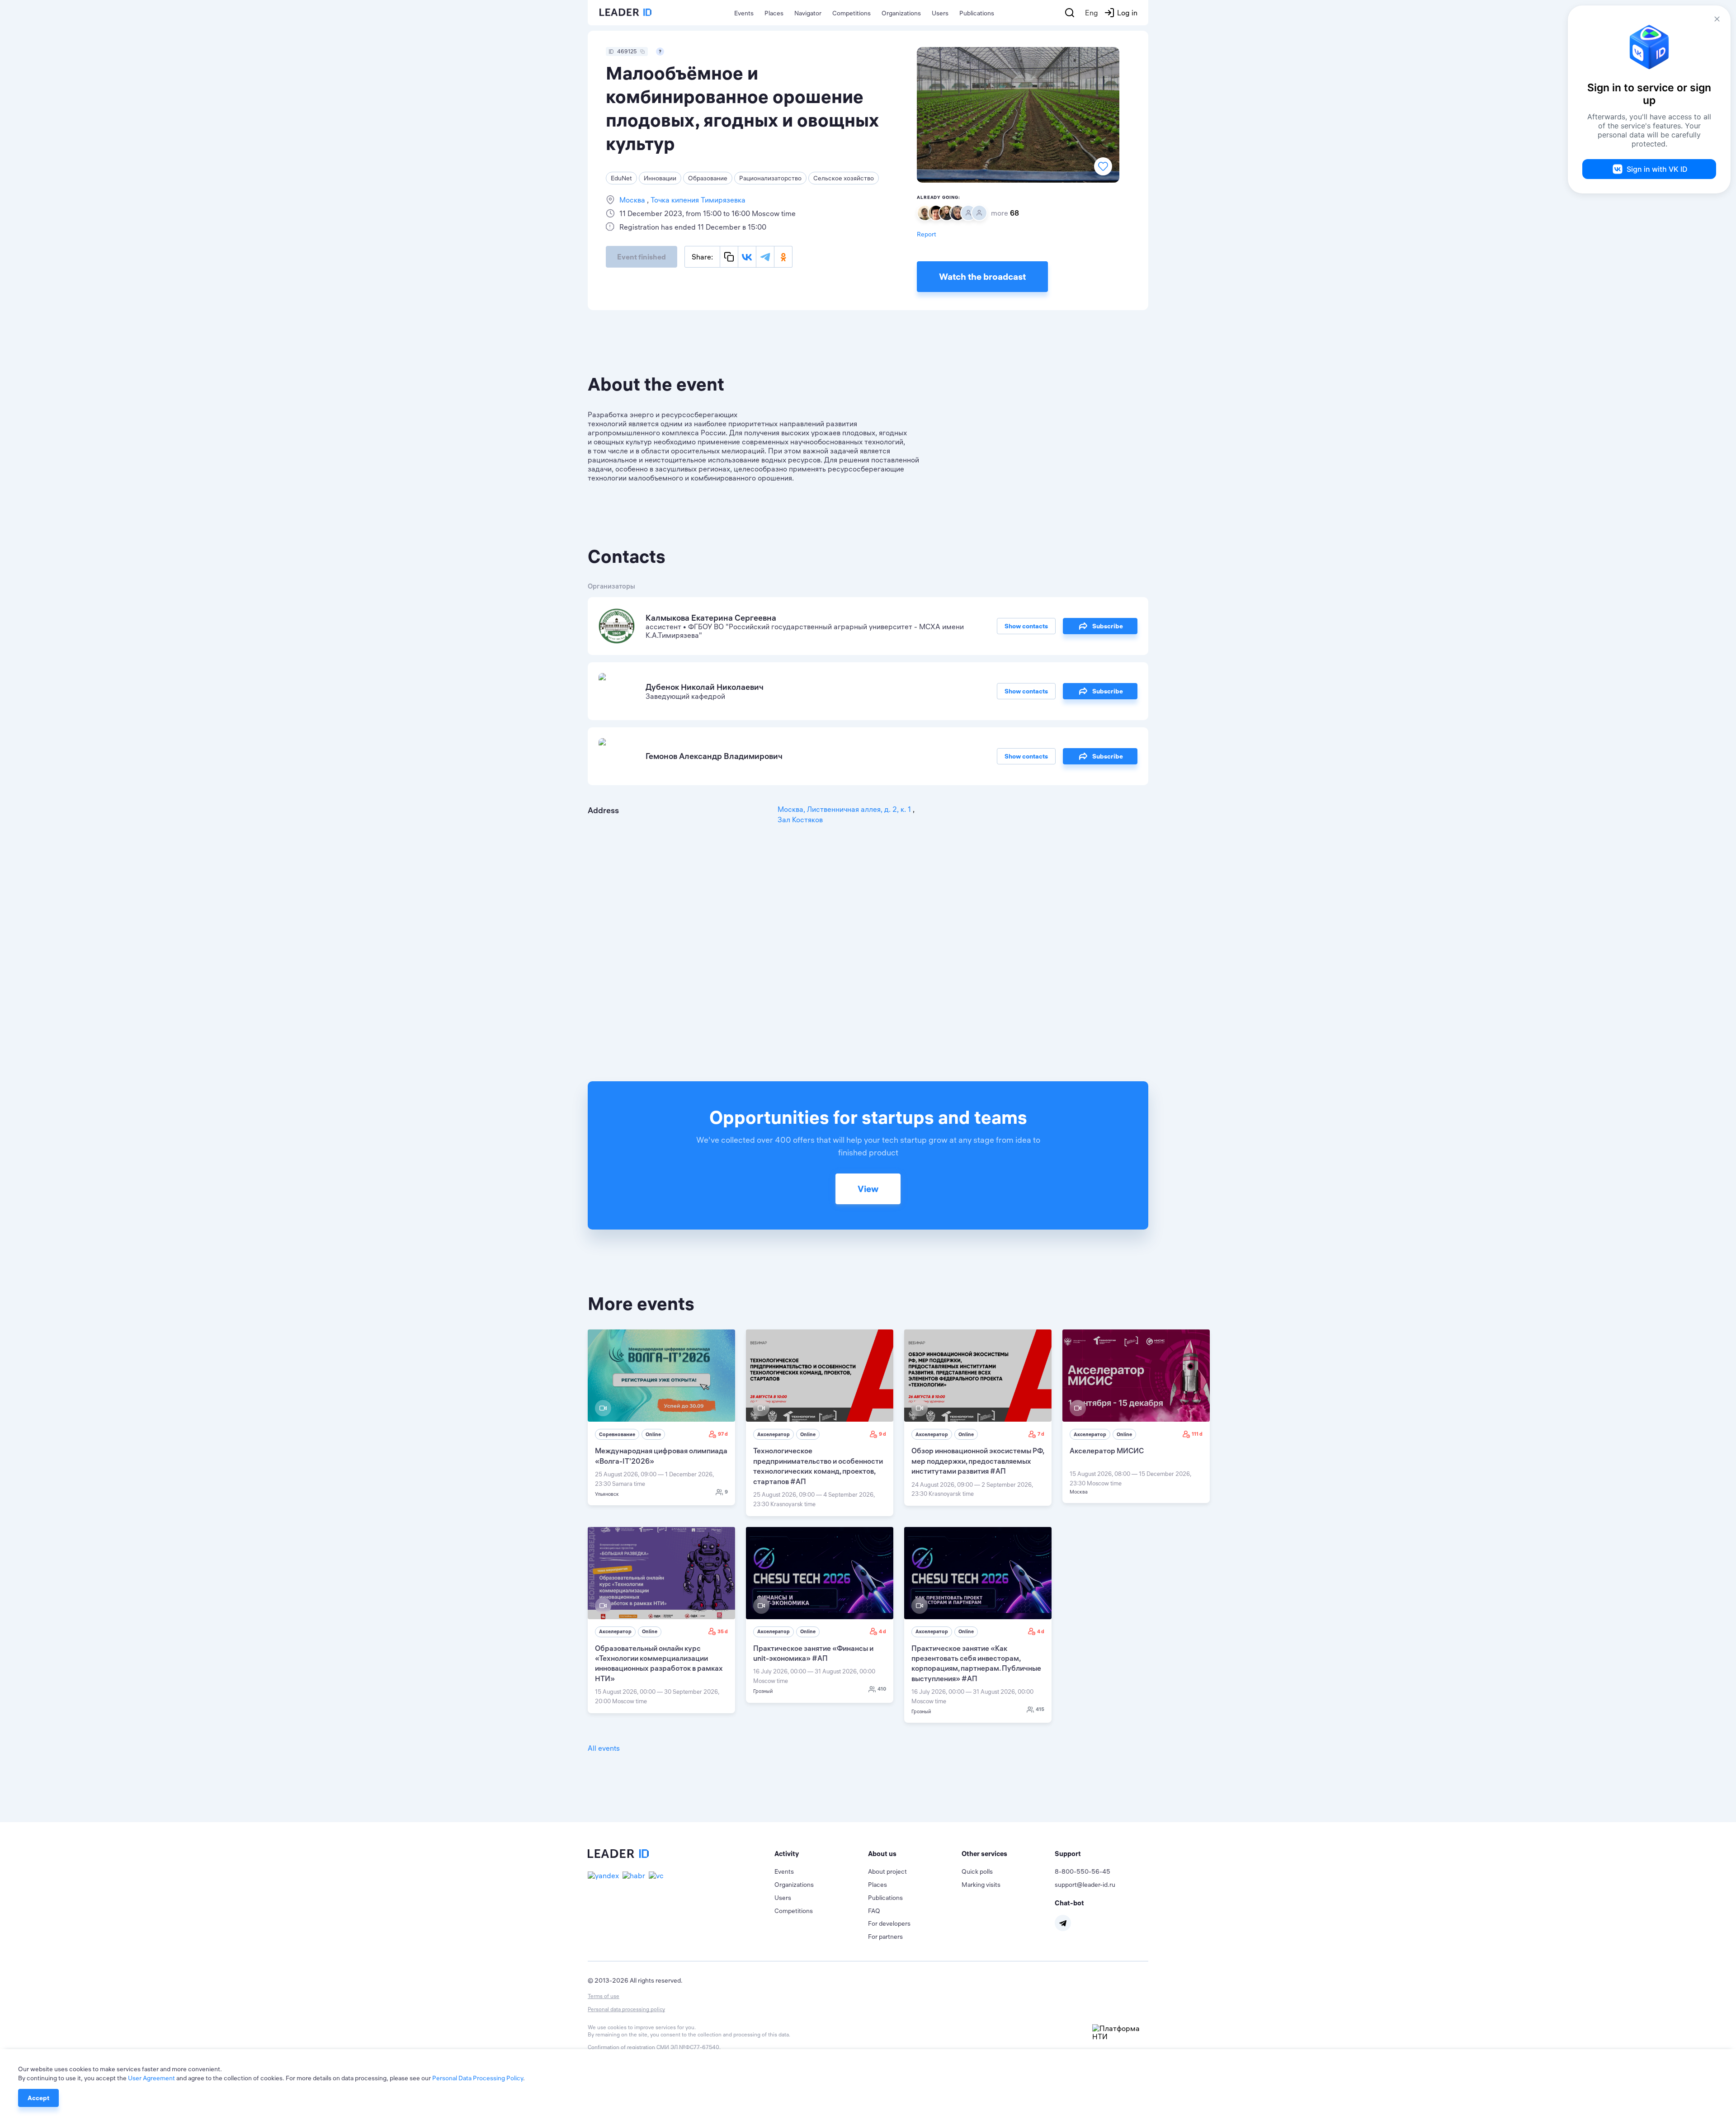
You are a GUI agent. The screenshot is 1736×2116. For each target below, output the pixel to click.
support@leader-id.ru (1085, 1885)
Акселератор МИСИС (1107, 1451)
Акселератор (774, 1434)
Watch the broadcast (982, 276)
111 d (1197, 1434)
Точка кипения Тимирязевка (697, 200)
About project (887, 1871)
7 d (1041, 1434)
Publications (977, 13)
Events (744, 13)
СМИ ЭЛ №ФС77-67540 (688, 2047)
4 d (882, 1631)
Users (940, 13)
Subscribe (1108, 626)
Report (927, 234)
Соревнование (617, 1434)
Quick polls (977, 1871)
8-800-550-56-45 (1083, 1871)
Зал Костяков (800, 820)
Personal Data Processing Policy (478, 2078)
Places (774, 13)
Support (1068, 1854)
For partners (885, 1937)
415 (1040, 1709)
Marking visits (981, 1885)
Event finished (642, 257)
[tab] (821, 1854)
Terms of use (604, 1996)
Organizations (901, 13)
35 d (723, 1631)
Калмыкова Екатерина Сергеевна (711, 618)
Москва (633, 200)
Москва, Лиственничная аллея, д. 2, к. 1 (845, 809)
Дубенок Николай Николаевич (705, 687)
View (868, 1189)
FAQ (874, 1911)
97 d (723, 1434)
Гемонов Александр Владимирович (714, 756)
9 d (882, 1434)
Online (653, 1434)
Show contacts (1026, 626)
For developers (889, 1923)
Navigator (808, 13)
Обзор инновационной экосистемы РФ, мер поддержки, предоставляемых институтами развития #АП (978, 1461)
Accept (38, 2098)
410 (882, 1689)
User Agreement (151, 2078)
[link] (661, 1417)
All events (604, 1748)
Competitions (851, 13)
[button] (821, 1854)
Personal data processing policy (626, 2009)
